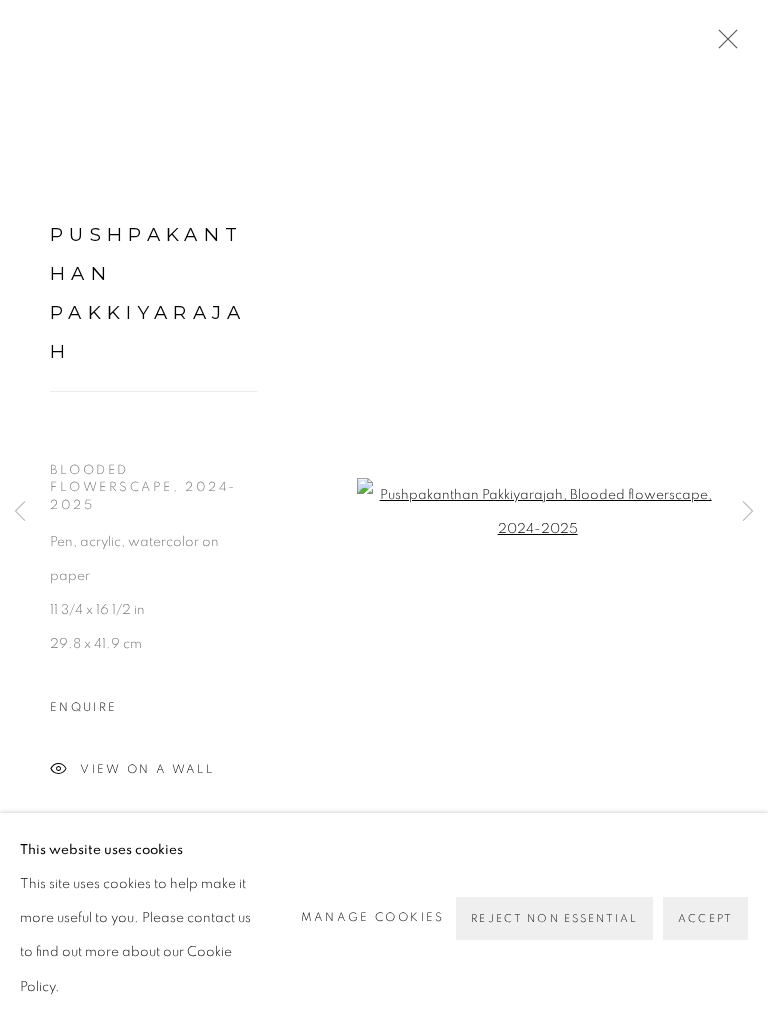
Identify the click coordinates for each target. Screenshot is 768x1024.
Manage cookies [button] (373, 918)
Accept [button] (705, 918)
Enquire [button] (83, 707)
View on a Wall (147, 769)
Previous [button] (20, 512)
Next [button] (748, 512)
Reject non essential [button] (554, 918)
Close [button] (723, 45)
